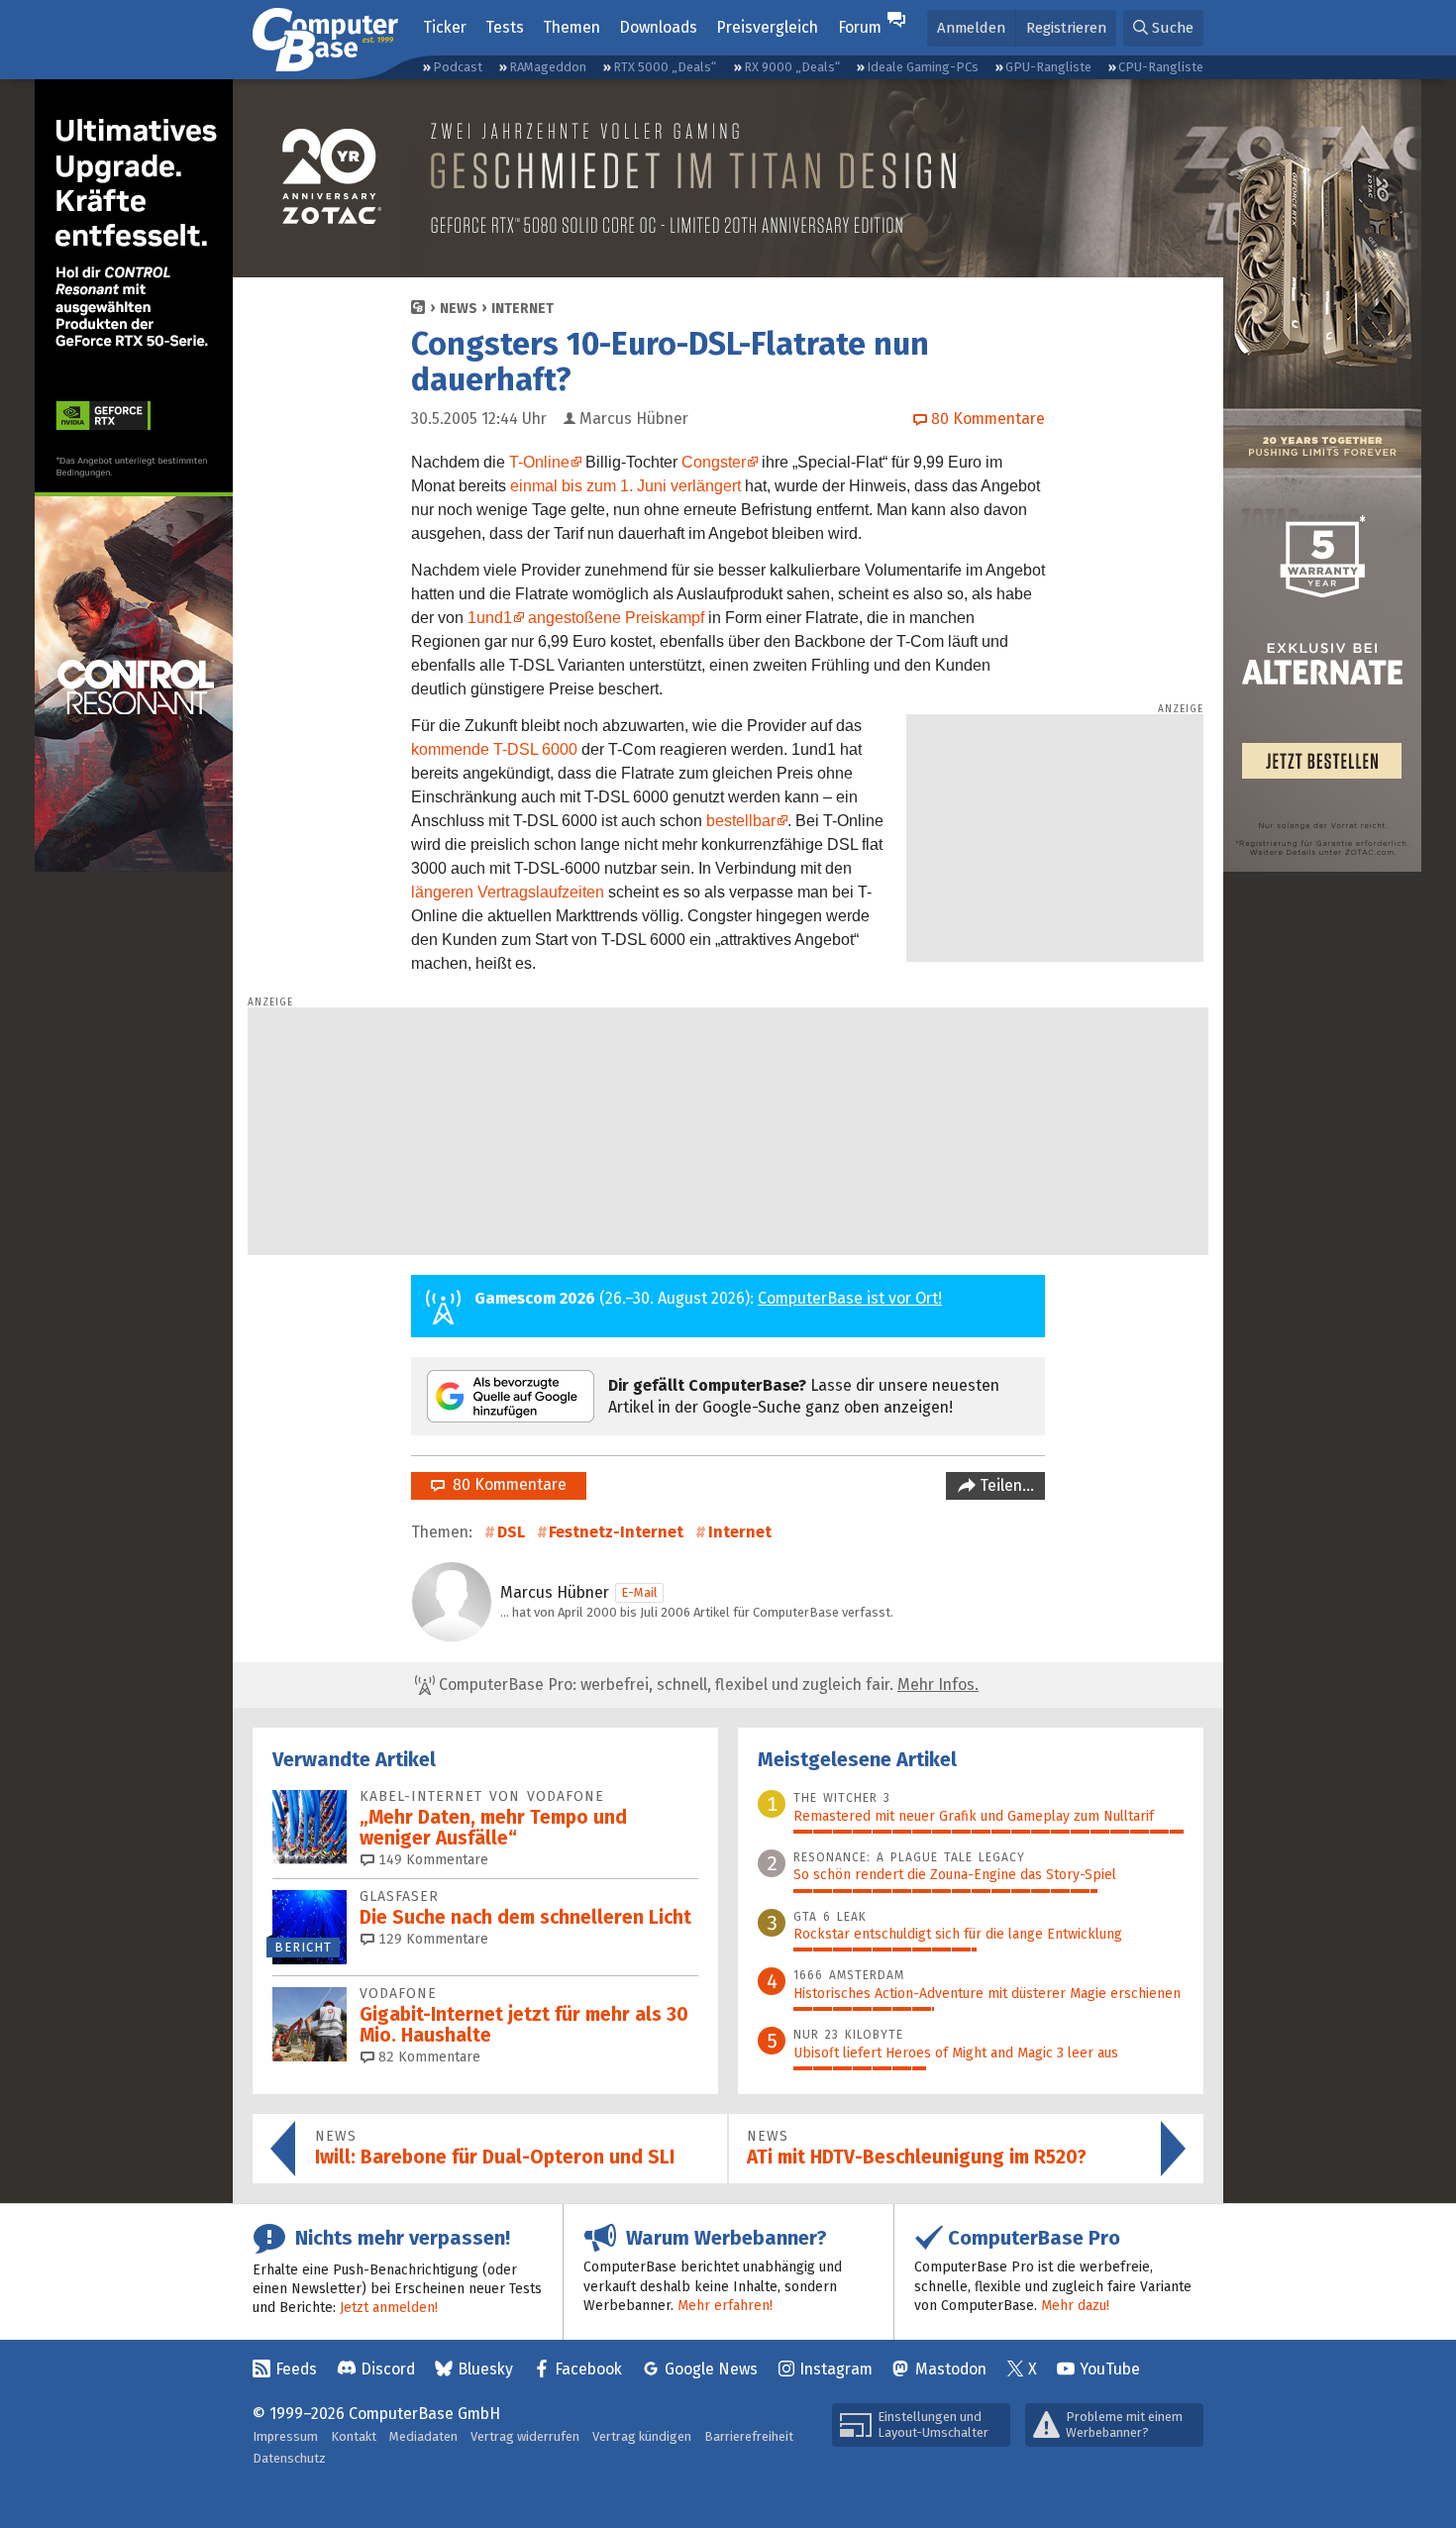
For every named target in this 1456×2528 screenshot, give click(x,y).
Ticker (445, 27)
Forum (860, 27)
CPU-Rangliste (1161, 67)
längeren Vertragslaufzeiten (508, 892)
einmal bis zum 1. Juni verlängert (625, 486)
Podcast (458, 67)
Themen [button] (572, 27)
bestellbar (741, 821)
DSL (511, 1532)
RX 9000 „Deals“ (792, 67)
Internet (522, 309)
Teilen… (1005, 1485)
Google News (711, 2369)
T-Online (539, 462)
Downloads (658, 27)
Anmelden (971, 28)
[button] (1163, 28)
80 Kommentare (506, 1484)
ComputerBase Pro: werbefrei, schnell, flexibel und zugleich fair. (707, 1685)
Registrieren (1066, 28)
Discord (388, 2369)
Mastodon (951, 2369)
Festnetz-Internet (616, 1532)
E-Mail (639, 1592)
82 (427, 2057)
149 (431, 1860)
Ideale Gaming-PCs (923, 67)
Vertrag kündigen (642, 2436)
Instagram (836, 2369)
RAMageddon (548, 67)
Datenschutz (289, 2458)
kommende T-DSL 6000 (494, 749)
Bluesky (485, 2369)
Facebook (588, 2369)
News (459, 309)
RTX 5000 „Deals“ (665, 67)
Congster (714, 462)
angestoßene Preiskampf (616, 618)
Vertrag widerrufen (525, 2436)
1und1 (490, 618)
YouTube (1110, 2369)
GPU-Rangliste (1048, 67)
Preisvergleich (767, 27)
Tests (505, 27)
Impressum (285, 2436)
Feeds (296, 2369)
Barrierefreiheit (749, 2436)
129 (431, 1939)
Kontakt (354, 2436)
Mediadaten (423, 2436)
